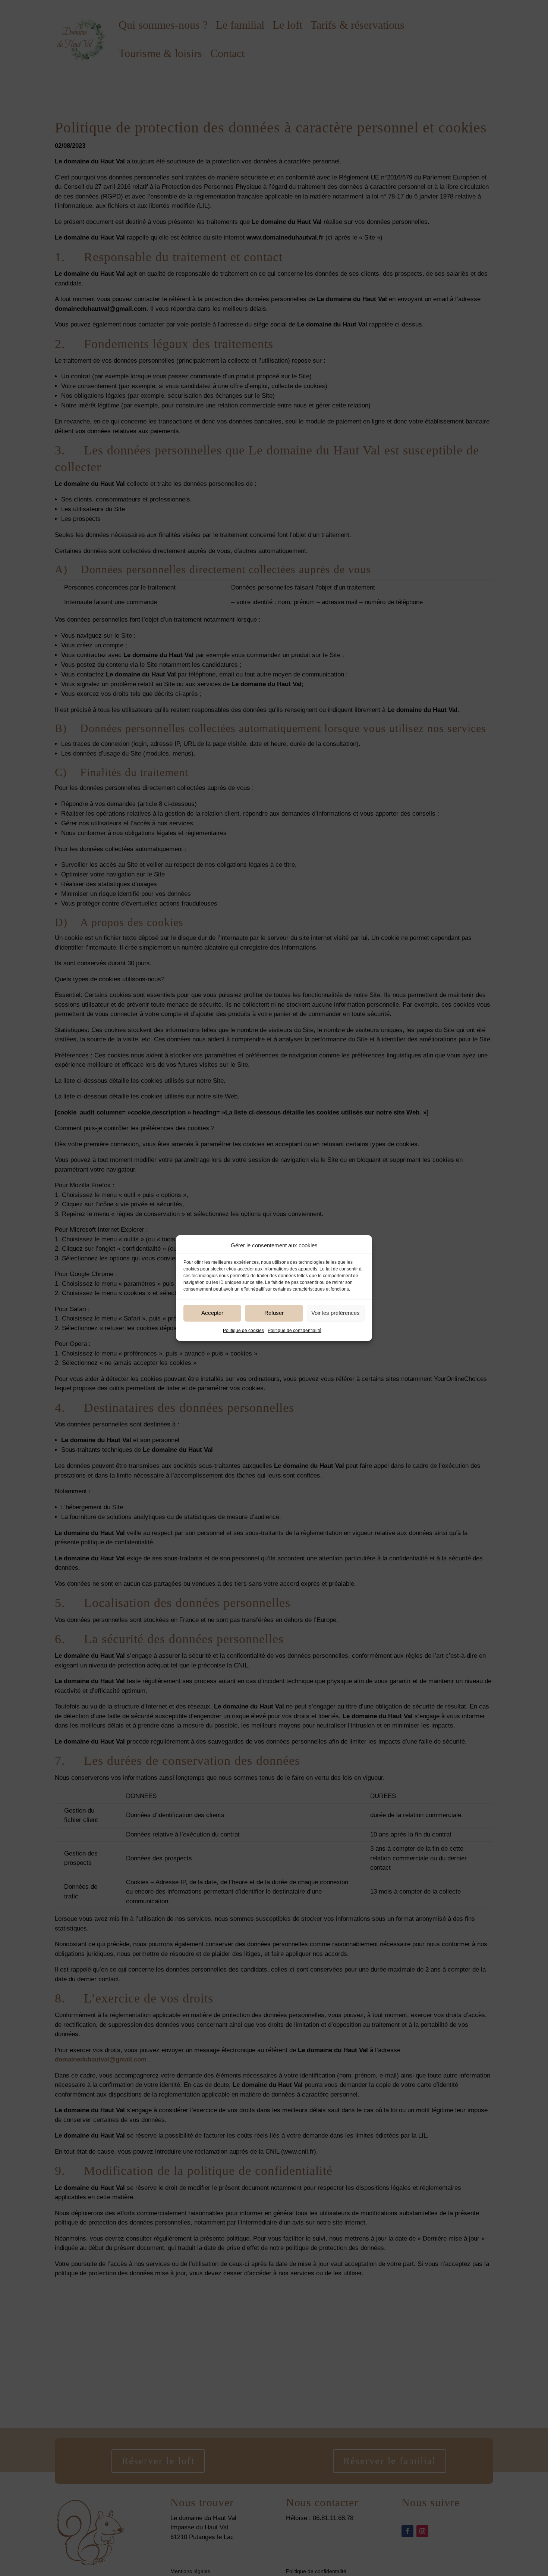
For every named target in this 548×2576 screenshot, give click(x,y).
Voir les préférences (336, 1313)
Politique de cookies (243, 1331)
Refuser (274, 1313)
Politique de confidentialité (295, 1331)
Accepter (212, 1313)
